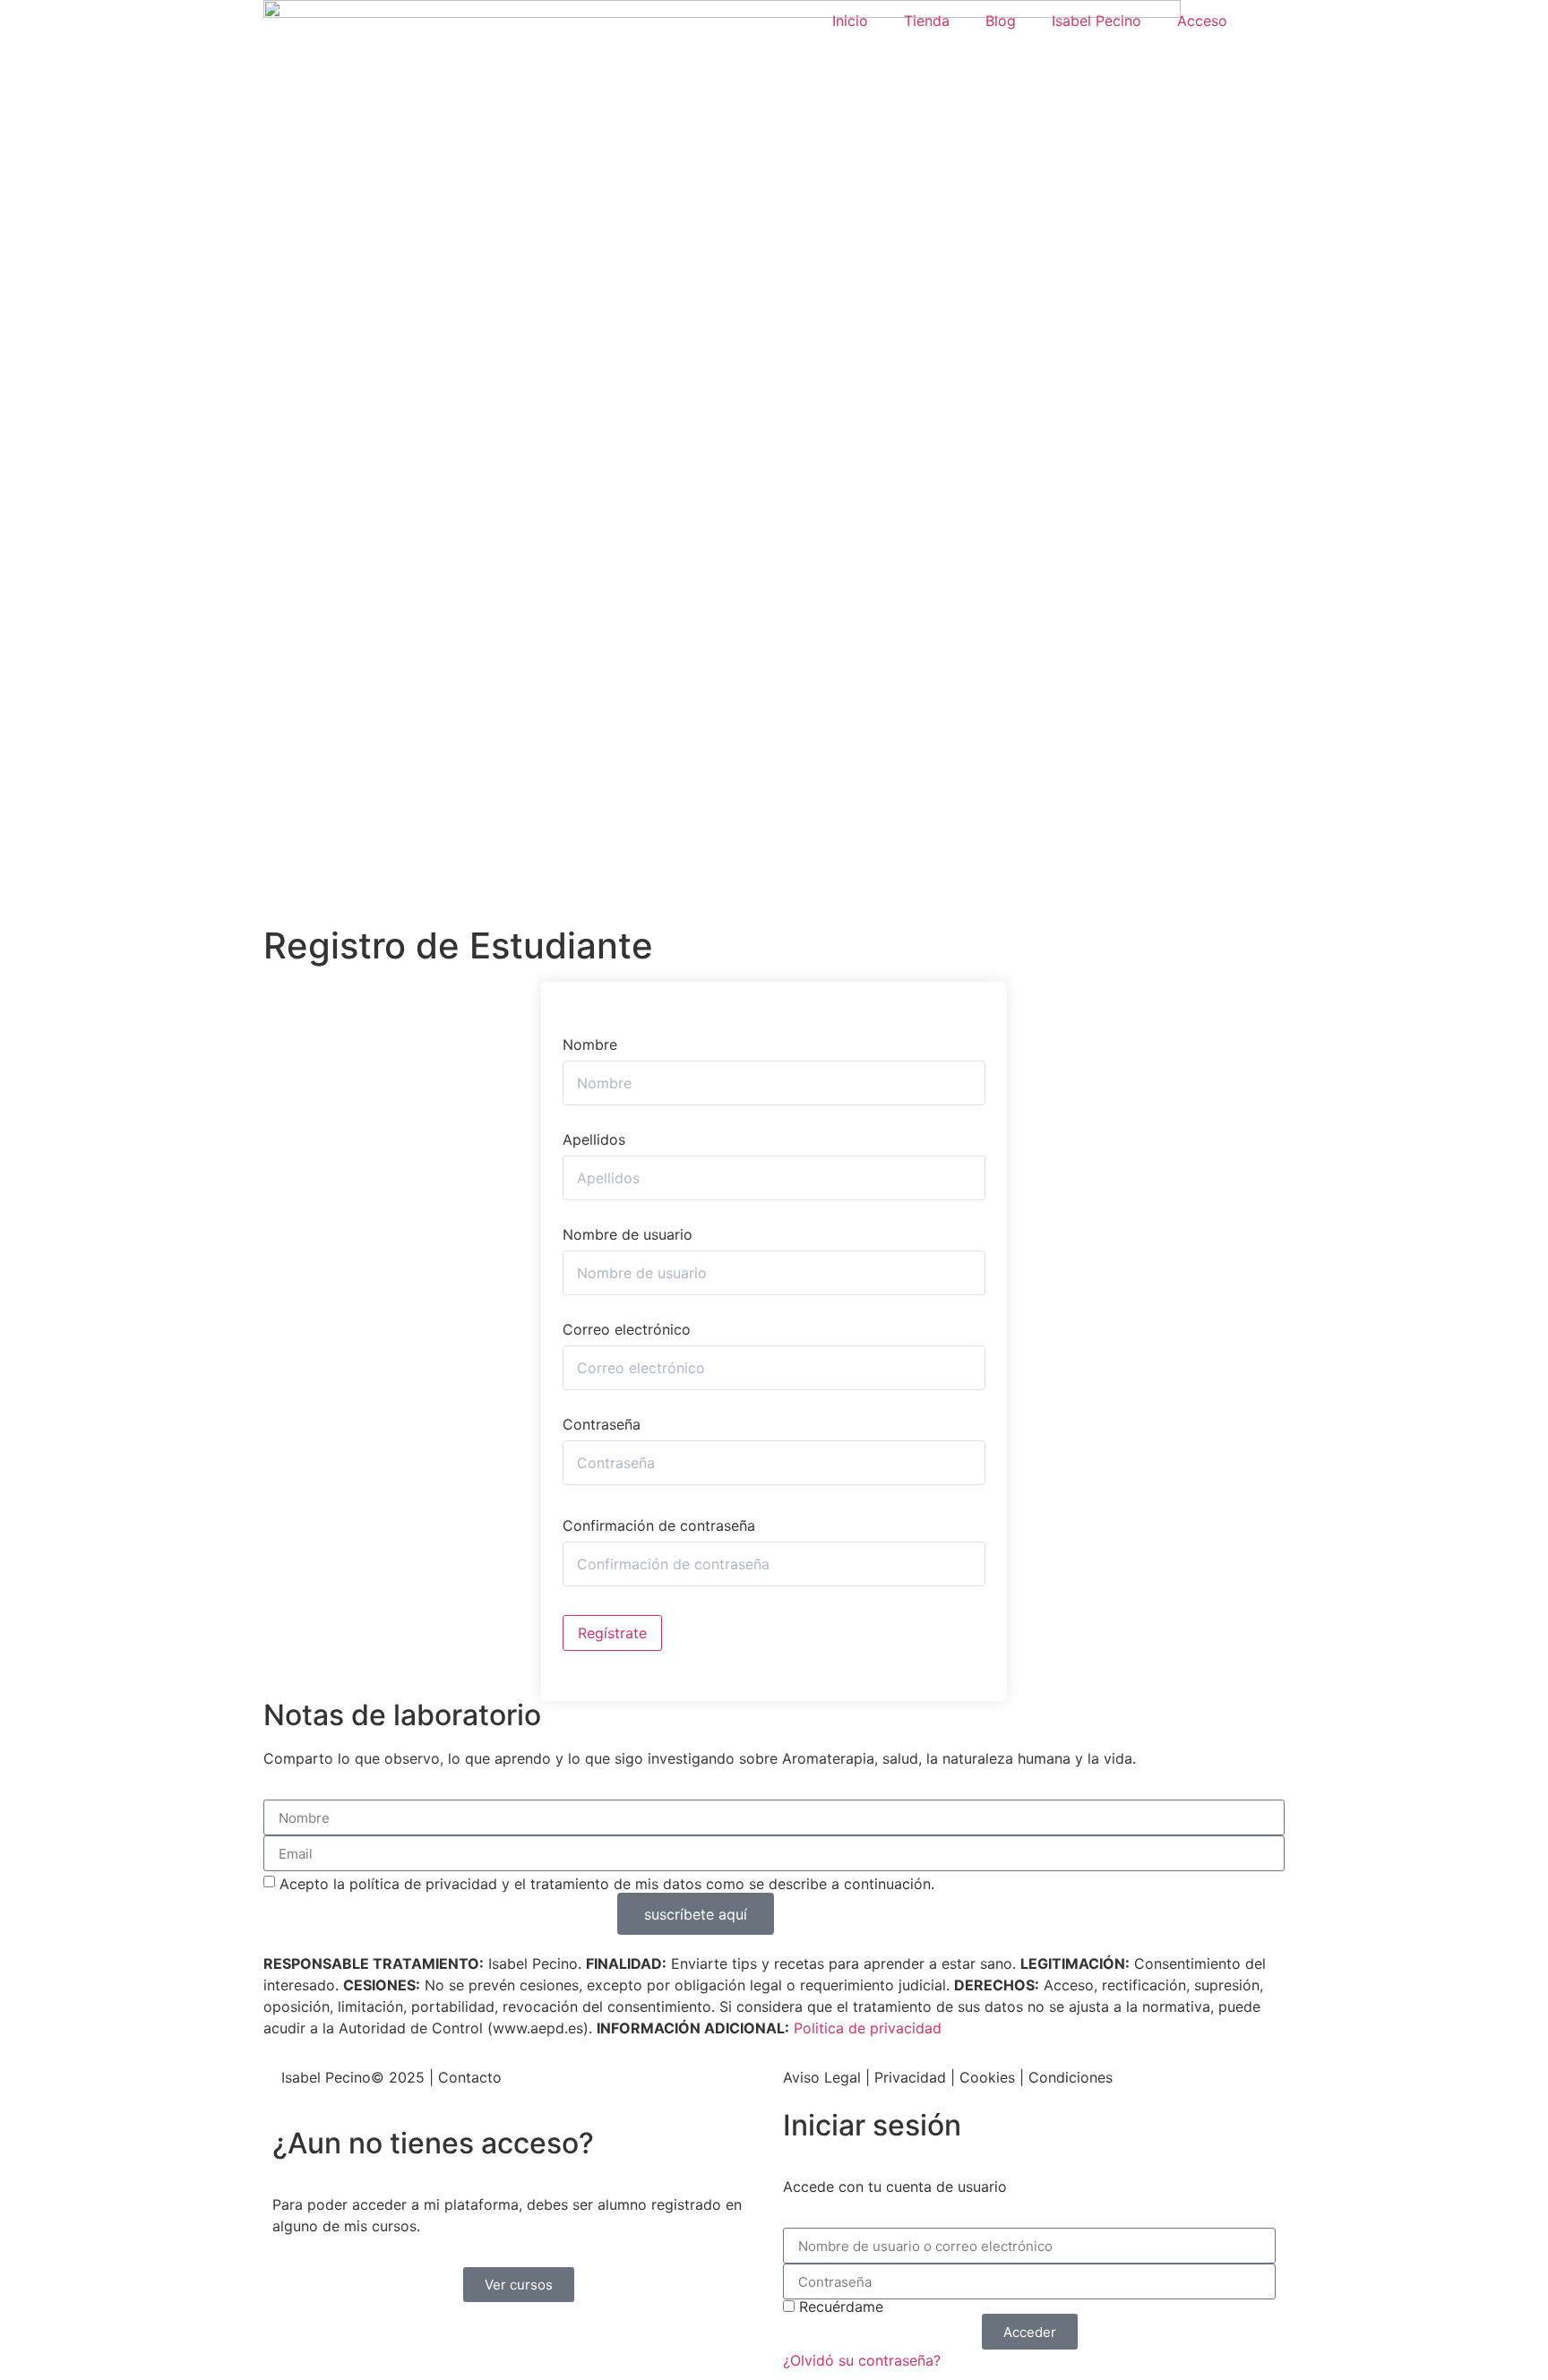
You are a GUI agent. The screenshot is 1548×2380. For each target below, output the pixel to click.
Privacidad (910, 2077)
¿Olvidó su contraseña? (862, 2360)
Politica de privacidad (868, 2028)
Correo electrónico (627, 1329)
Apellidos (594, 1139)
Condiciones (1071, 2077)
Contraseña (602, 1424)
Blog (1001, 21)
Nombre (590, 1044)
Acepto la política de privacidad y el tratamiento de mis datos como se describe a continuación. (607, 1884)
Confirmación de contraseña (659, 1525)
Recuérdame (839, 2307)
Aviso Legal (822, 2077)
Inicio (850, 21)
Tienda (927, 21)
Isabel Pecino (1096, 21)
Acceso (1202, 21)
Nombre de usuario (628, 1234)
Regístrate (612, 1633)
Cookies (987, 2077)
